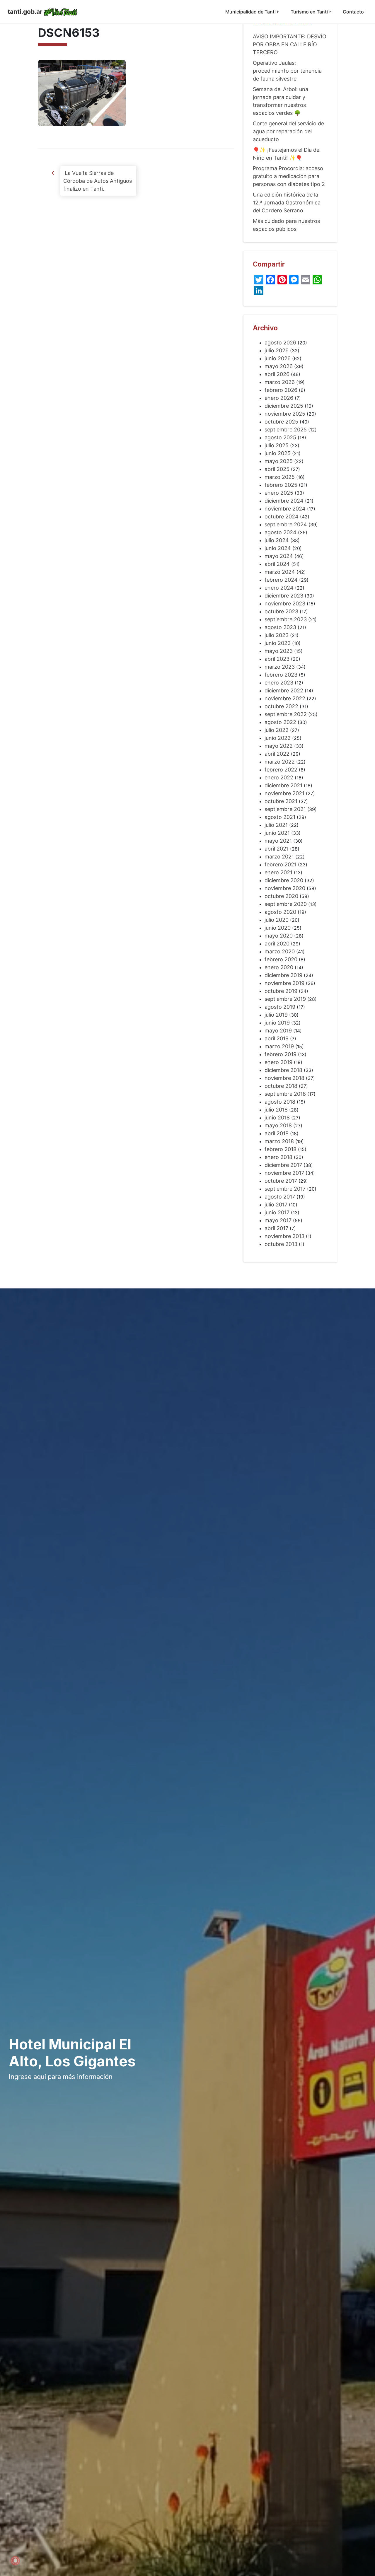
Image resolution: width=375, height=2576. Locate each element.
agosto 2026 (280, 343)
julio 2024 (277, 540)
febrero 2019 (281, 1054)
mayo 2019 (278, 1031)
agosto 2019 (280, 1007)
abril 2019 (277, 1038)
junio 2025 (278, 453)
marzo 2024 (280, 572)
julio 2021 (276, 825)
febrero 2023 (281, 675)
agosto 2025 (280, 437)
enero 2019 (278, 1062)
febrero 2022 (281, 770)
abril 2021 (277, 849)
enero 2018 (278, 1157)
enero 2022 (279, 777)
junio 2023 (278, 643)
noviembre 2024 (285, 509)
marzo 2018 (279, 1141)
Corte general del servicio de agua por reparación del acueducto (288, 131)
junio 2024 (278, 548)
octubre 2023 (281, 611)
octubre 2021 (281, 801)
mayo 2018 (278, 1125)
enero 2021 (278, 872)
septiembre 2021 (285, 809)
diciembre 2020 (284, 880)
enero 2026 (279, 398)
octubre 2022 (281, 706)
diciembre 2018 (283, 1070)
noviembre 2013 (284, 1236)
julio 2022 (277, 730)
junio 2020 (278, 928)
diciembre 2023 (284, 596)
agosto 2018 (280, 1102)
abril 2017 (276, 1228)
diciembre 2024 (284, 501)
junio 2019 (277, 1023)
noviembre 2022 (285, 698)
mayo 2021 (278, 841)
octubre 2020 (281, 896)
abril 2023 (277, 659)
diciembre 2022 (284, 690)
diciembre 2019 (283, 975)
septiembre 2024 (286, 524)
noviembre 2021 (284, 793)
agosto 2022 (280, 722)
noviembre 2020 (285, 888)
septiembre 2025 (286, 430)
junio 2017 (277, 1212)
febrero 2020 (281, 959)
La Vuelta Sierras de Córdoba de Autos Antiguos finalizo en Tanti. (98, 181)
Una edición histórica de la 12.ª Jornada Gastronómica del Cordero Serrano (287, 203)
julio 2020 (277, 920)
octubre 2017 (281, 1181)
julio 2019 (276, 1015)
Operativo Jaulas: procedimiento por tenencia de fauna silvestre (287, 71)
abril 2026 (277, 374)
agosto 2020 (280, 912)
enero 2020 (279, 967)
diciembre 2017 (283, 1165)
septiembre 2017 (285, 1189)
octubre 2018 (281, 1086)
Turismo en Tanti (309, 12)
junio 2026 (278, 358)
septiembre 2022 (286, 714)
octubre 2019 (281, 991)
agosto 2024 (281, 532)
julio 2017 (276, 1205)
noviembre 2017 (284, 1173)
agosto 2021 (280, 817)
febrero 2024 (281, 580)
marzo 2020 (280, 951)
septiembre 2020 (286, 904)
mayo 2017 (278, 1220)
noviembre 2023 (285, 604)
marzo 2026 (280, 382)
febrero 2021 (281, 864)
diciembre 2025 (284, 406)
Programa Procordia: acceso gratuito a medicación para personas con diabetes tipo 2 (289, 176)
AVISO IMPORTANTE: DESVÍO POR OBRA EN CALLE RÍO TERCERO (290, 44)
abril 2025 (277, 469)
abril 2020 (277, 944)
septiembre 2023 (286, 619)
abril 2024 (277, 564)
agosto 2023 (280, 627)
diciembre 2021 (283, 785)
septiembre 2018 (285, 1094)
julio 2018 (276, 1110)
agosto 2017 (280, 1197)
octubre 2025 (281, 422)
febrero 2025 (281, 485)
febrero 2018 (281, 1149)
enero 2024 (279, 588)
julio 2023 (277, 635)
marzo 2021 (279, 857)
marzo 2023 (280, 667)
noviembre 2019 (284, 983)
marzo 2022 (280, 762)
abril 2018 (277, 1133)
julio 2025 (277, 445)
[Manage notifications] (15, 2561)
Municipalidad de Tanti (250, 12)
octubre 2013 (281, 1244)
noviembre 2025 (285, 414)
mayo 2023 (279, 651)
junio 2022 (278, 738)
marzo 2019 (279, 1046)
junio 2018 (277, 1118)
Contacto (353, 12)
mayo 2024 (279, 556)
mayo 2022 (279, 746)
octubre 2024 (282, 517)
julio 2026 (277, 350)
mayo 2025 (279, 461)
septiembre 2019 (285, 999)
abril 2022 (277, 754)
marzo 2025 (280, 477)
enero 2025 (279, 493)
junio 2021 (277, 833)
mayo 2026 (279, 366)
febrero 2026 (281, 390)
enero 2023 (279, 683)
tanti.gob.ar (25, 12)
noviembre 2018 (284, 1078)
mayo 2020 (279, 936)
